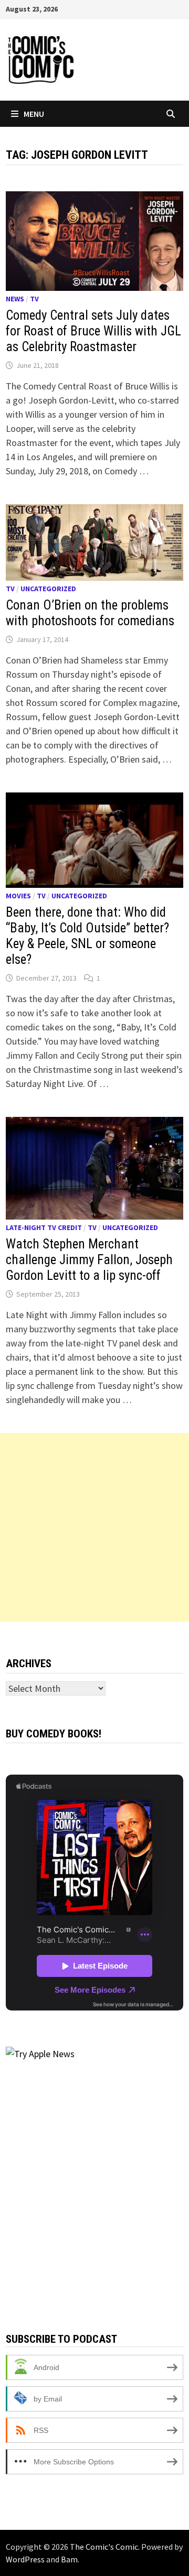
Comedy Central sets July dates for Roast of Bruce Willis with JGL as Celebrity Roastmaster (93, 331)
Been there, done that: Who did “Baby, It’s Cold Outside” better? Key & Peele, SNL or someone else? (87, 936)
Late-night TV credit (44, 1227)
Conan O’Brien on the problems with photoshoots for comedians (90, 613)
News (15, 299)
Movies (18, 896)
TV (34, 299)
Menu (34, 114)
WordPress (25, 2559)
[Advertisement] (94, 1527)
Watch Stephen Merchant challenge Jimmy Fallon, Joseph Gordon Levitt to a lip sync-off (89, 1260)
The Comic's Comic (104, 2547)
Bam (69, 2559)
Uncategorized (48, 589)
